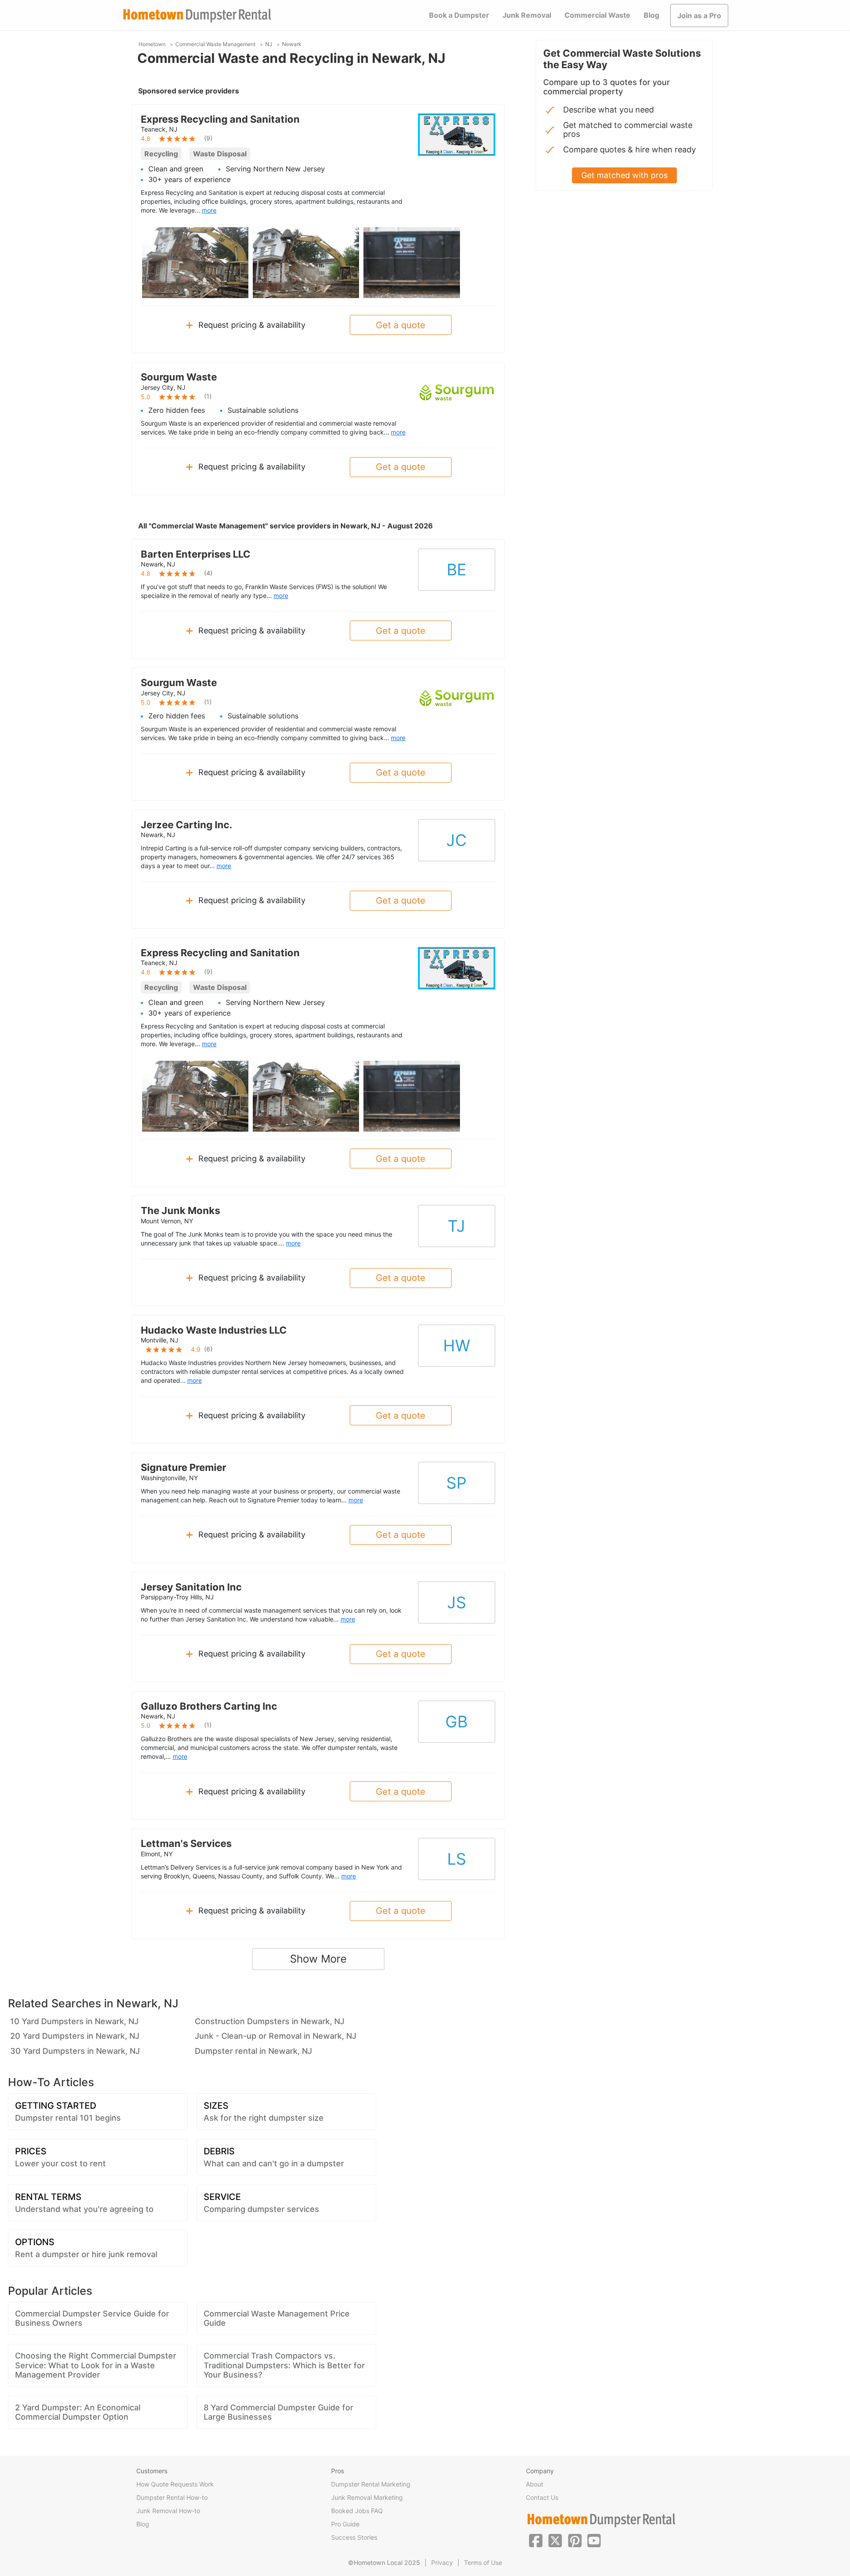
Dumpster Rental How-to (172, 2497)
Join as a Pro (699, 16)
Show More (318, 1959)
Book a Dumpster (459, 15)
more (209, 210)
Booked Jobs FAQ (357, 2511)
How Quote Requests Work (175, 2484)
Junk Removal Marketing (367, 2497)
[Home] (197, 16)
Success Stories (354, 2537)
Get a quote (401, 325)
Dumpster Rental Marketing (371, 2484)
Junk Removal (527, 15)
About (535, 2484)
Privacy (442, 2562)
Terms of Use (483, 2562)
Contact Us (542, 2497)
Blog (651, 15)
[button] (536, 2540)
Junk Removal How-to (168, 2511)
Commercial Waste (597, 15)
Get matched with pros (624, 175)
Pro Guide (345, 2524)
